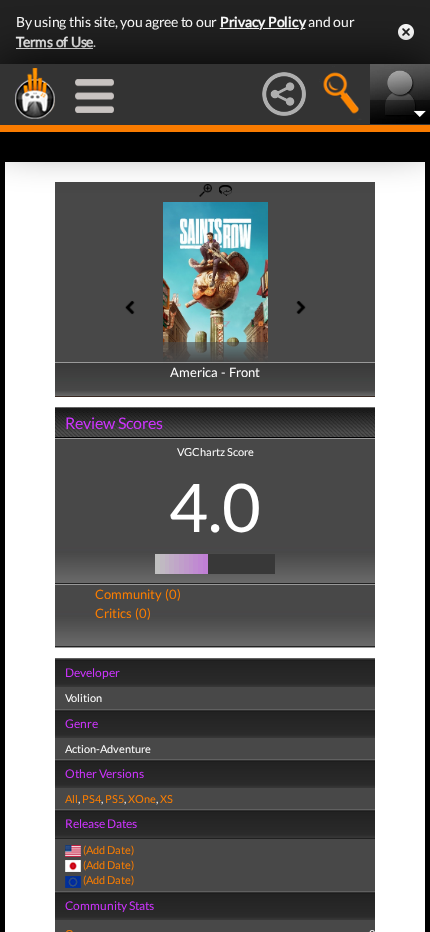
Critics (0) (123, 613)
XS (166, 798)
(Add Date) (108, 849)
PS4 (91, 798)
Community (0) (138, 594)
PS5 (114, 798)
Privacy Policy (263, 21)
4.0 (215, 506)
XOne (142, 798)
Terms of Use (54, 41)
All (71, 798)
